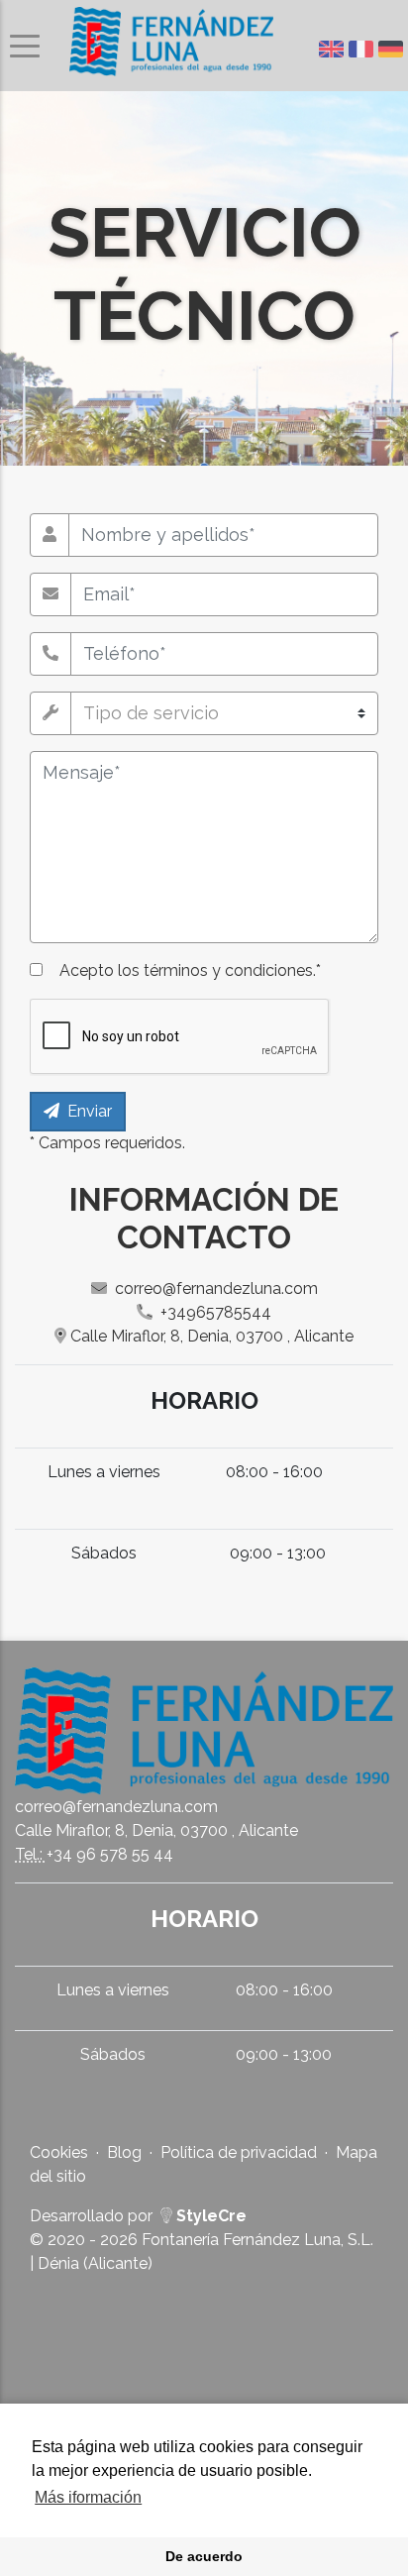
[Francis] (363, 49)
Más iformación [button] (88, 2497)
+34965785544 (216, 1312)
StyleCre (209, 2216)
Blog (124, 2152)
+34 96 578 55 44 (110, 1854)
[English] (334, 49)
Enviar (90, 1111)
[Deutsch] (393, 49)
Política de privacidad (239, 2152)
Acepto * (190, 970)
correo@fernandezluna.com (216, 1288)
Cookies (59, 2152)
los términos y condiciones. (217, 970)
